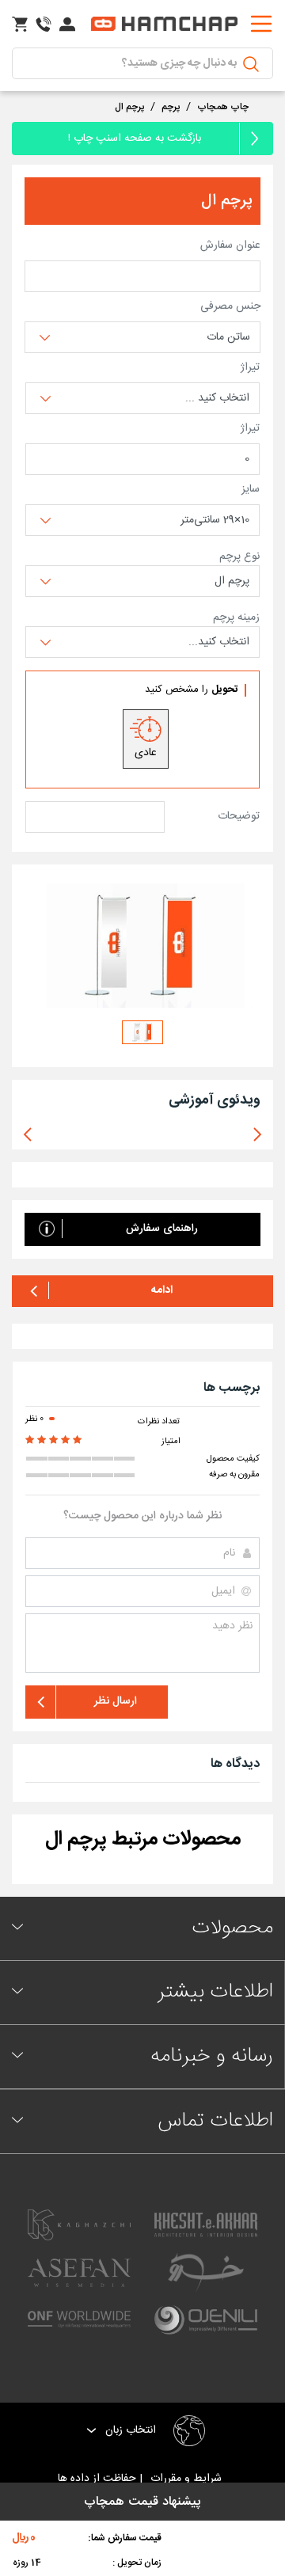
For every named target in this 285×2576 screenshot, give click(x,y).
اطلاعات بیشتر (215, 1992)
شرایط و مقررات (189, 2479)
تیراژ (250, 368)
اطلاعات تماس (215, 2121)
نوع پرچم (239, 557)
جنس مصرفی (230, 307)
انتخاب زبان (129, 2431)
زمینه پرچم (236, 618)
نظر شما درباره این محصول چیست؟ (142, 1516)
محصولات (232, 1928)
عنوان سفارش (230, 246)
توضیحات (239, 817)
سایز (251, 490)
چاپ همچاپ (223, 107)
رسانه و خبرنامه (212, 2056)
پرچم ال (129, 107)
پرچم (171, 107)
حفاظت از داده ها (99, 2479)
